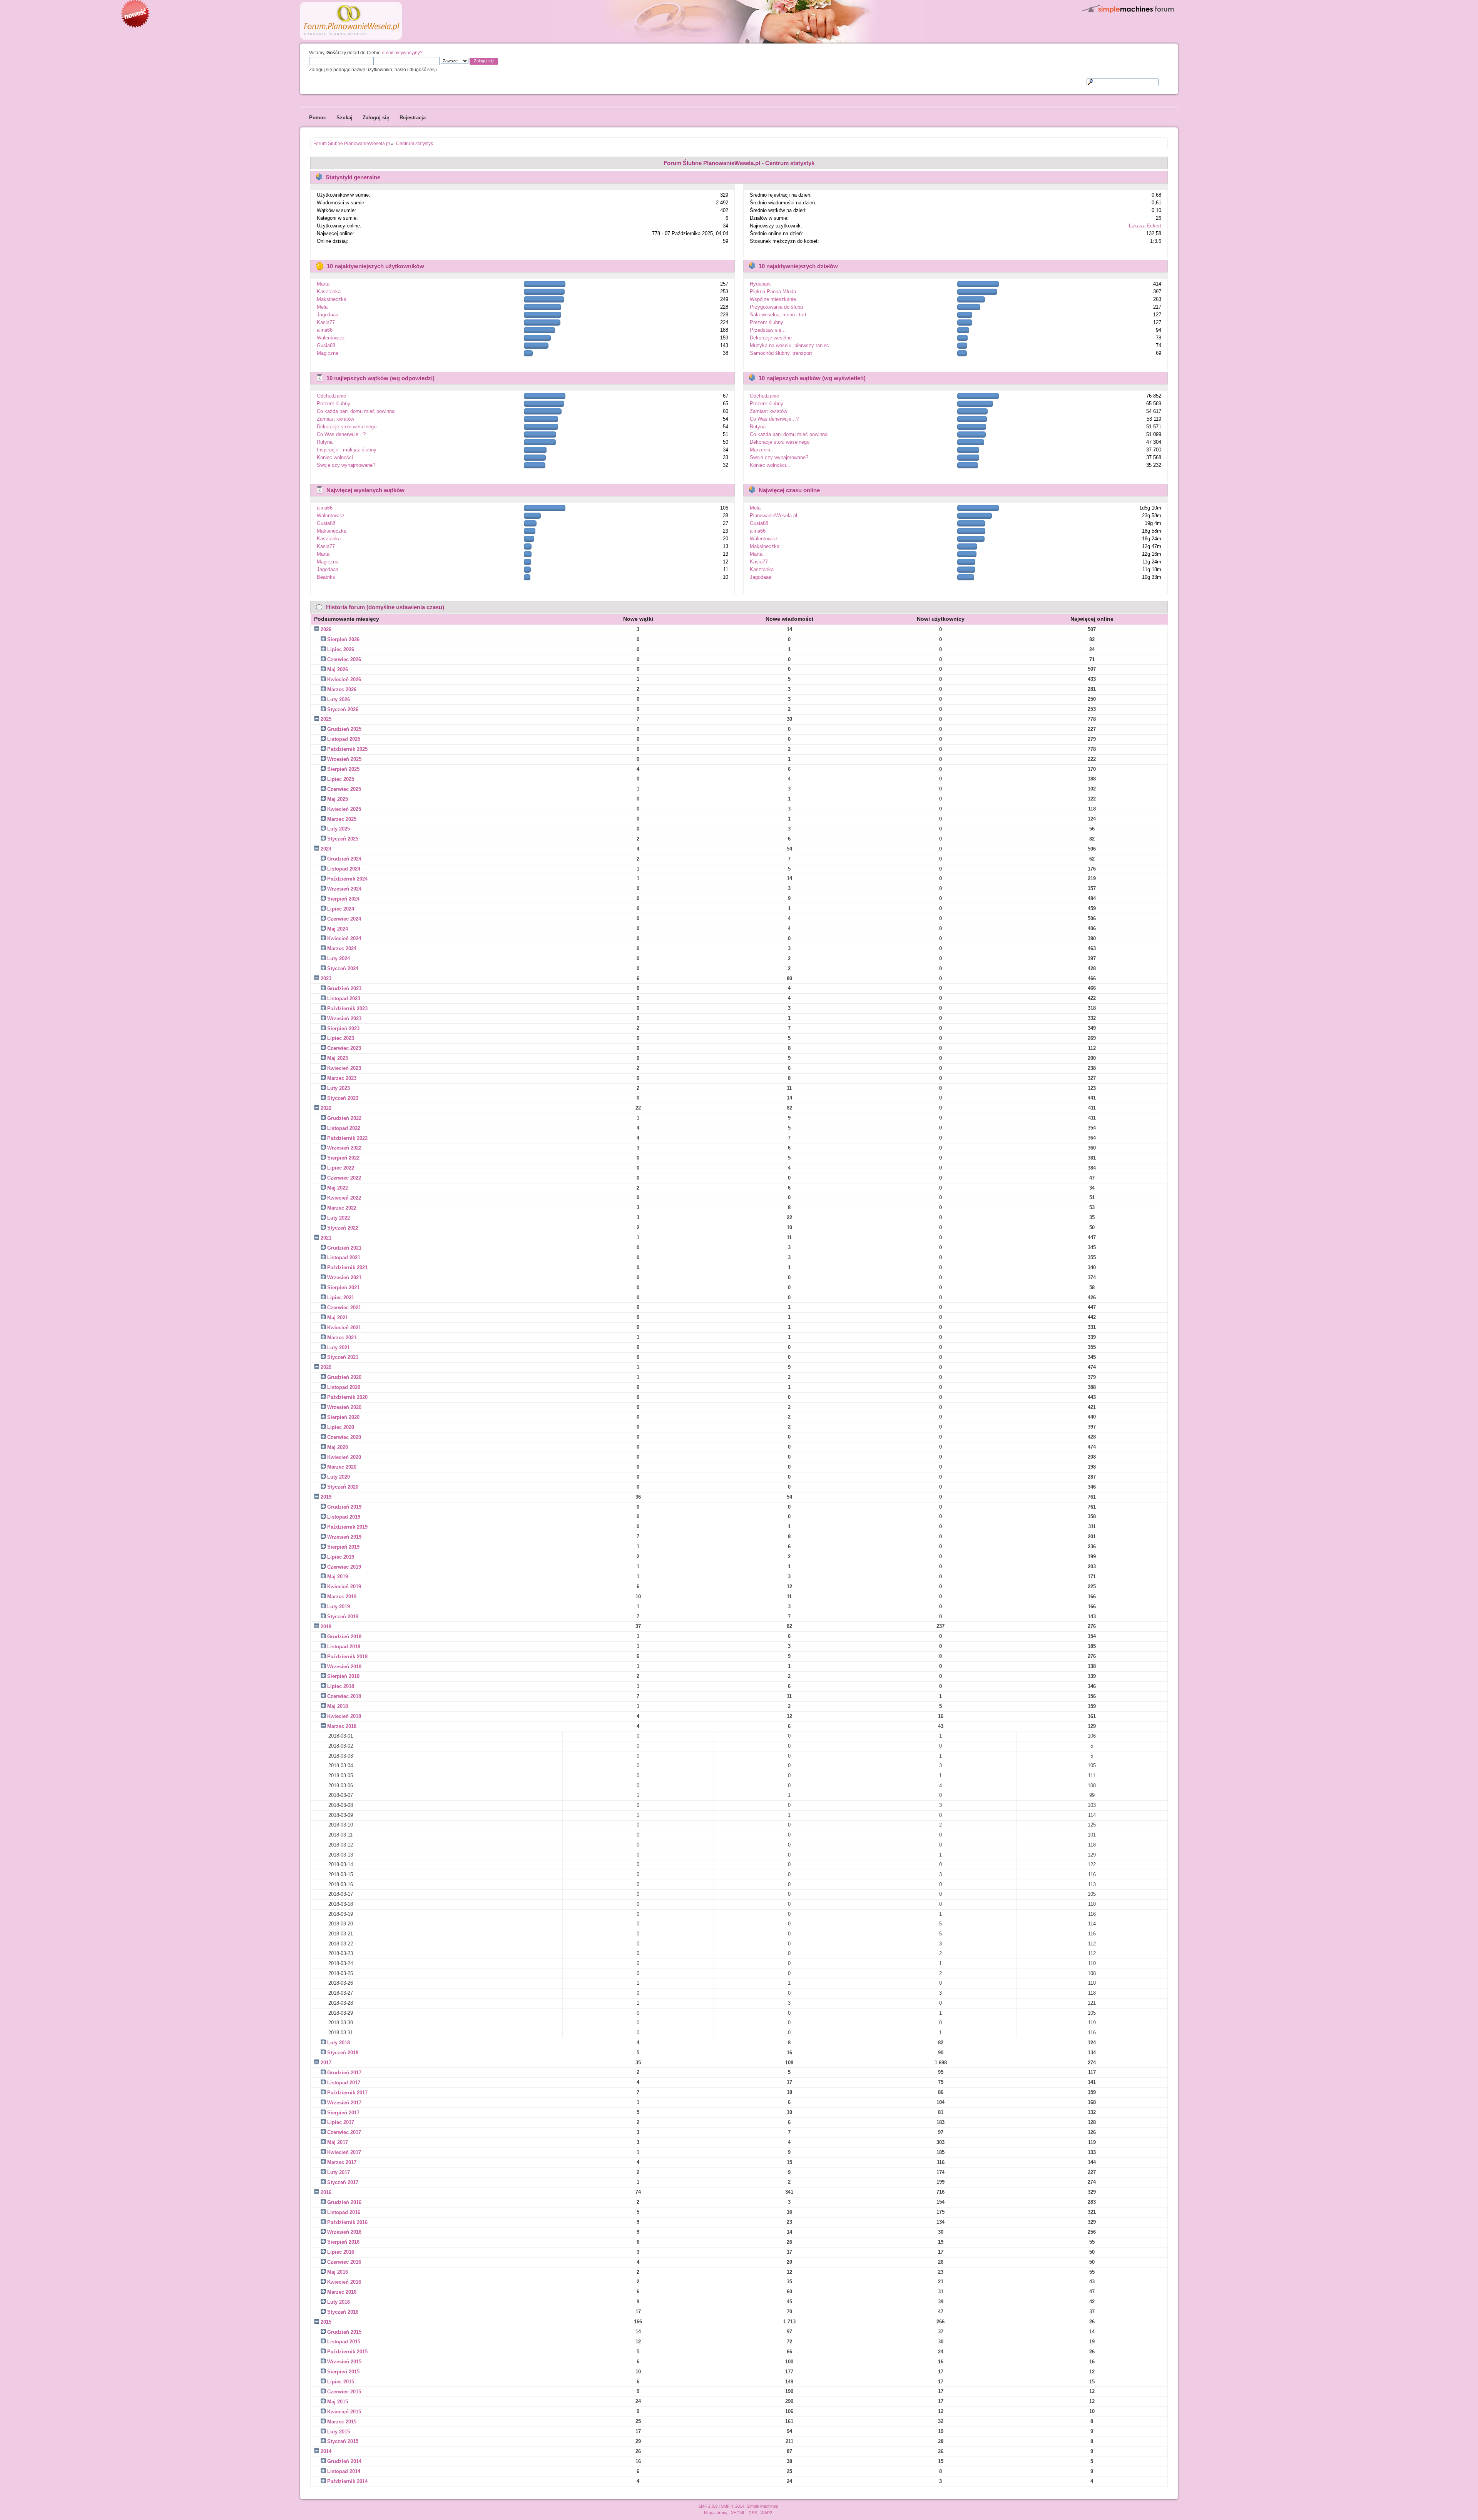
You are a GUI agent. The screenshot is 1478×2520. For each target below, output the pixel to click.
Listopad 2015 (344, 2342)
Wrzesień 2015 (344, 2362)
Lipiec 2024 (341, 909)
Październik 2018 (347, 1657)
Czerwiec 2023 (344, 1048)
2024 (326, 849)
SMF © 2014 (733, 2506)
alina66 (325, 330)
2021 (326, 1238)
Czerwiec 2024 (344, 919)
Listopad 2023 (344, 998)
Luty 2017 (339, 2172)
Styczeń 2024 (343, 968)
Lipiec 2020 (341, 1427)
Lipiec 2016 (341, 2252)
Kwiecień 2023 (344, 1068)
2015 (326, 2322)
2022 (326, 1108)
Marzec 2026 (342, 689)
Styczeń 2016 (343, 2312)
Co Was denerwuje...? (341, 434)
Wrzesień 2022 (344, 1148)
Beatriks (326, 577)
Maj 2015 (338, 2402)
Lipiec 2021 (341, 1298)
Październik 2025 (347, 749)
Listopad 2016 (344, 2212)
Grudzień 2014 (344, 2461)
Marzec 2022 (342, 1208)
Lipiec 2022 (341, 1168)
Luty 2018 (339, 2043)
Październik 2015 (347, 2352)
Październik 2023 (347, 1009)
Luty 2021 (339, 1348)
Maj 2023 (338, 1058)
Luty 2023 (339, 1088)
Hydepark (760, 284)
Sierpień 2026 (343, 639)
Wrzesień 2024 (344, 889)
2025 (326, 719)
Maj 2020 (338, 1447)
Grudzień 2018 (344, 1637)
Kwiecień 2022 (344, 1198)
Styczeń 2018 (343, 2053)
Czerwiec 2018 (344, 1696)
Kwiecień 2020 (344, 1457)
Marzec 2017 (342, 2162)
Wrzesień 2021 (344, 1278)
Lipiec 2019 (341, 1557)
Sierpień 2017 (343, 2113)
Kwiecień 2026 (344, 679)
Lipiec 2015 (341, 2382)
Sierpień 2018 (343, 1676)
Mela (322, 307)
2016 (326, 2192)
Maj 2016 (338, 2272)
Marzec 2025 (342, 819)
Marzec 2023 (342, 1078)
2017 (326, 2063)
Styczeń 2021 (343, 1357)
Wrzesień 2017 (344, 2103)
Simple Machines (762, 2506)
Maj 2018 (338, 1706)
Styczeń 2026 (343, 709)
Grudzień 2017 (344, 2073)
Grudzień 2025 (344, 729)
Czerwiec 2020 (344, 1437)
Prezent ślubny (767, 322)
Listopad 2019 (344, 1517)
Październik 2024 (347, 879)
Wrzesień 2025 (344, 759)
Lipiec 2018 (341, 1686)
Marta (323, 284)
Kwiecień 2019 (344, 1587)
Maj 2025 (338, 799)
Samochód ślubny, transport (781, 353)
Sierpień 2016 (343, 2242)
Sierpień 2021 (343, 1288)
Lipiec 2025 (341, 779)
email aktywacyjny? (402, 53)
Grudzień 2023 (344, 988)
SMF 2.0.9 (708, 2506)
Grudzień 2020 (344, 1377)
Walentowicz (331, 338)
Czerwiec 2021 (344, 1308)
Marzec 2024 (342, 948)
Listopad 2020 (344, 1387)
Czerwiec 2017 (344, 2132)
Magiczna (328, 353)
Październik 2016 (347, 2222)
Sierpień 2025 (343, 769)
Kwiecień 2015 (344, 2412)
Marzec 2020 (342, 1467)
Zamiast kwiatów (335, 419)
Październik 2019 (347, 1527)
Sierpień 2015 (343, 2372)
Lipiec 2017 (341, 2122)
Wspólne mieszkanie (773, 299)
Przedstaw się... (768, 330)
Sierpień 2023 (343, 1029)
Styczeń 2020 (343, 1487)
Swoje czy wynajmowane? (346, 465)
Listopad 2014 (344, 2471)
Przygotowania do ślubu (776, 307)
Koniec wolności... (337, 457)
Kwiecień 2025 (344, 809)
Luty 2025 (339, 829)
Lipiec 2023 (341, 1038)
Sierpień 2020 (343, 1417)
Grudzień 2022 (344, 1118)
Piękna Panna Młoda (773, 292)
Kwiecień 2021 (344, 1328)
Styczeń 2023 (343, 1098)
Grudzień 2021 (344, 1248)
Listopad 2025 (344, 739)
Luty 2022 (339, 1218)
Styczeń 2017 (343, 2182)
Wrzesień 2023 (344, 1019)
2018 (326, 1627)
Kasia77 (326, 322)
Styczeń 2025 (343, 839)
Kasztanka (329, 292)
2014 (326, 2451)
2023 (326, 978)
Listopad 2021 (344, 1257)
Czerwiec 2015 (344, 2392)
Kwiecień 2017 (344, 2152)
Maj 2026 (338, 669)
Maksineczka (332, 299)
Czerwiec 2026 (344, 659)
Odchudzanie (331, 396)
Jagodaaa (328, 315)
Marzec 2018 (342, 1726)
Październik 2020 (347, 1397)
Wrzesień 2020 (344, 1407)
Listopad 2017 (344, 2083)
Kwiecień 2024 (344, 938)
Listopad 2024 (344, 869)
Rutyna (325, 442)
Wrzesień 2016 (344, 2232)
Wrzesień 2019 (344, 1537)
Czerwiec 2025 (344, 789)
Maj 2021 (338, 1318)
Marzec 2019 (342, 1597)
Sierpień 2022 (343, 1158)
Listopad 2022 (344, 1128)
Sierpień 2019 (343, 1547)
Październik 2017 (347, 2093)
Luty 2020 (339, 1477)
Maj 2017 (338, 2142)
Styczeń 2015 (343, 2441)
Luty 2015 (339, 2432)
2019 (326, 1497)
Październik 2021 (347, 1268)
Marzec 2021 (342, 1338)
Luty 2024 (339, 958)
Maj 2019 (338, 1577)
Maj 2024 (338, 929)
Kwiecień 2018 (344, 1716)
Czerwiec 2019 (344, 1567)
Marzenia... (762, 450)
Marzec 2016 (342, 2292)
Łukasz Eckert (1145, 226)
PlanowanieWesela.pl (773, 516)
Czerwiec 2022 (344, 1178)
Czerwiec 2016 (344, 2262)
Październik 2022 (347, 1138)
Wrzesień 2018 (344, 1667)
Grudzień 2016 (344, 2202)
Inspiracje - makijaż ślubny (347, 450)
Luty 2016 (339, 2302)
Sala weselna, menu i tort (778, 315)
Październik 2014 (347, 2481)
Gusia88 (326, 345)
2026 (326, 629)
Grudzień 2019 (344, 1507)
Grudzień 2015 (344, 2332)
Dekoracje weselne (771, 338)
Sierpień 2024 (343, 899)
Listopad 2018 (344, 1647)
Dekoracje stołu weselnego (347, 427)
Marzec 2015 (342, 2422)
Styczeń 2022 (343, 1228)
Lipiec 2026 (341, 649)
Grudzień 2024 (344, 859)
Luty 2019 (339, 1607)
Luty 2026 (339, 699)
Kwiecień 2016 (344, 2282)
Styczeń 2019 (343, 1617)
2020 (326, 1367)
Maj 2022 (338, 1188)
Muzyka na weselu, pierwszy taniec (789, 345)
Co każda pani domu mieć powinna (356, 411)
